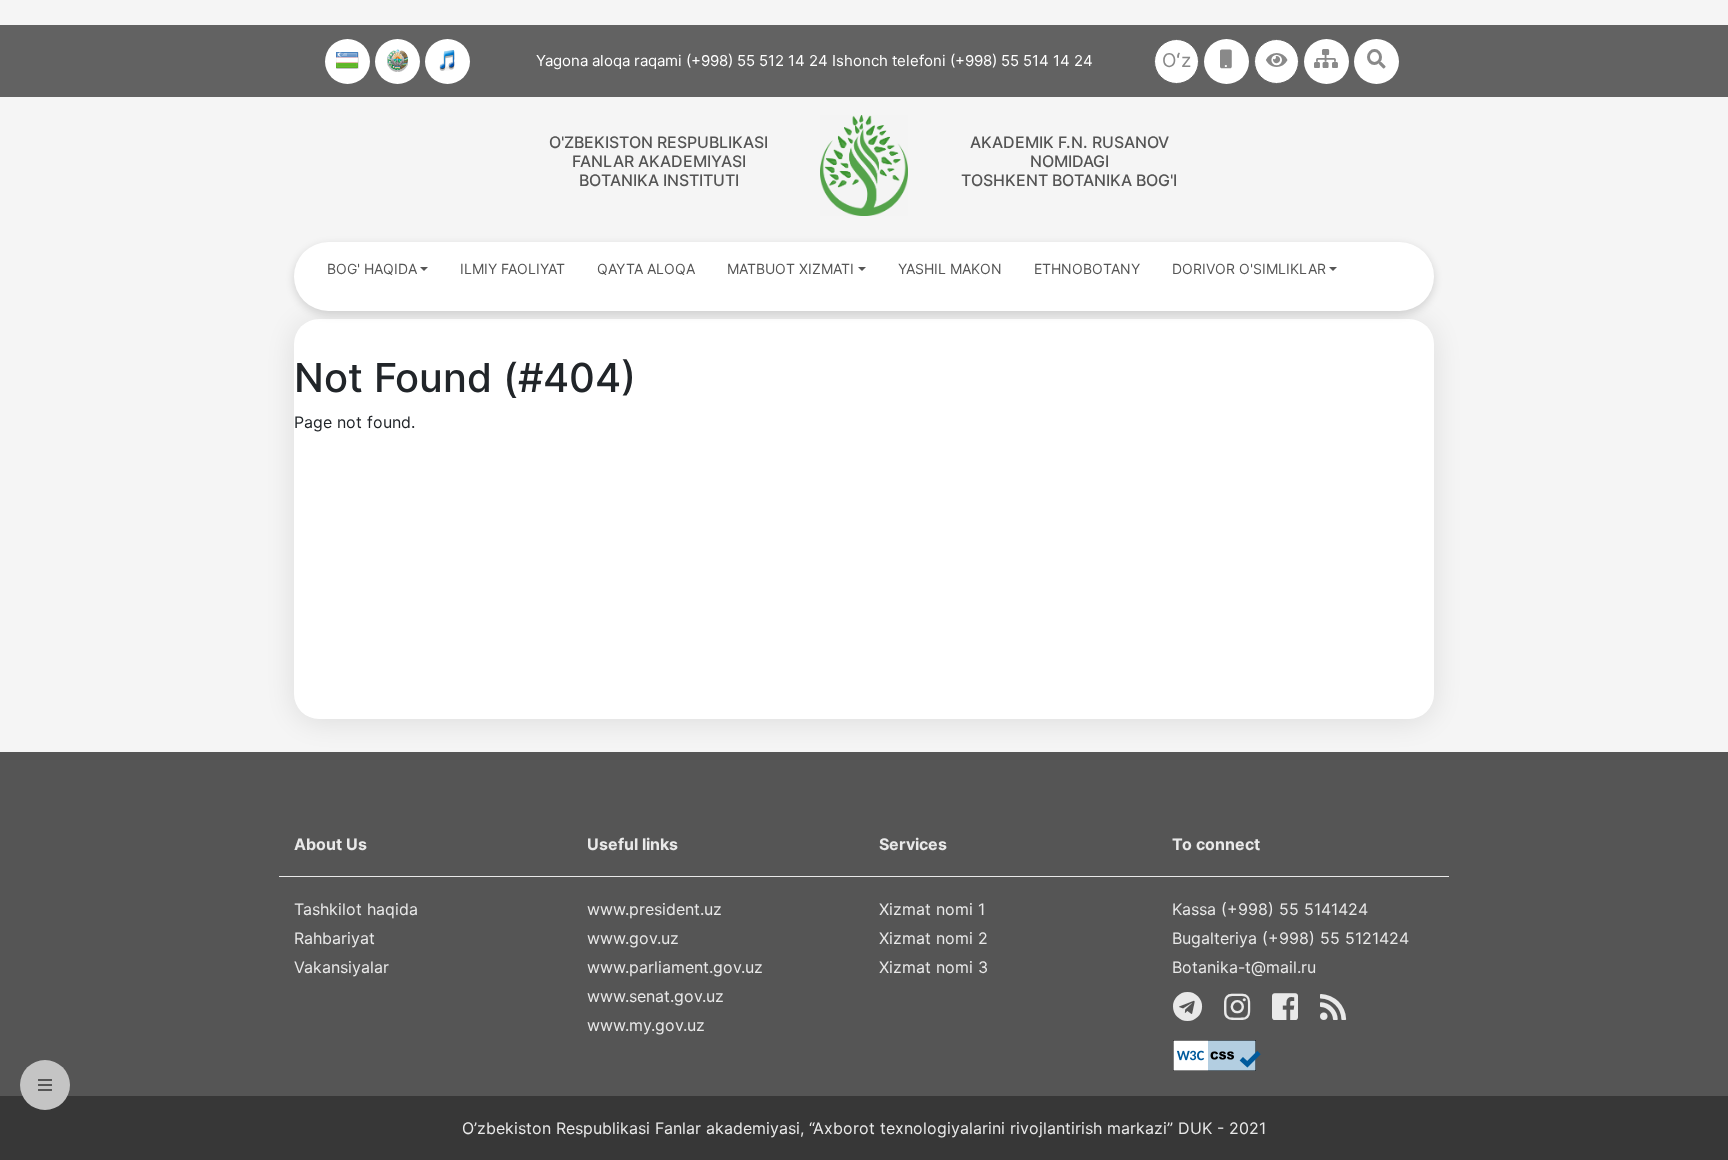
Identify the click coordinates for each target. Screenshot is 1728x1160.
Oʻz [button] (1176, 60)
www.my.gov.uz (646, 1025)
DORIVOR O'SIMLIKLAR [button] (1249, 268)
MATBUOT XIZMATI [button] (790, 268)
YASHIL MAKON (950, 268)
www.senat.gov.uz (655, 996)
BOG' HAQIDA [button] (372, 268)
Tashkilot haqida (356, 909)
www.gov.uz (633, 938)
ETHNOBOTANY (1087, 268)
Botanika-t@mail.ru (1244, 967)
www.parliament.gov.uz (675, 967)
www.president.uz (654, 909)
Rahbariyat (334, 938)
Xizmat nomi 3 (933, 967)
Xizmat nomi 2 (933, 938)
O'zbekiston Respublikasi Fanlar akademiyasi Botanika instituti (658, 161)
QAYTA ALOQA (646, 268)
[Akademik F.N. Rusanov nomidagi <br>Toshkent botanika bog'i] (863, 165)
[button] (1276, 61)
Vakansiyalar (341, 967)
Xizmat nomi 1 (932, 909)
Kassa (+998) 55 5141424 (1270, 909)
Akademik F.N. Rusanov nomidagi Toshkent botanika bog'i (1069, 161)
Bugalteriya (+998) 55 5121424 (1290, 938)
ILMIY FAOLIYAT (512, 268)
